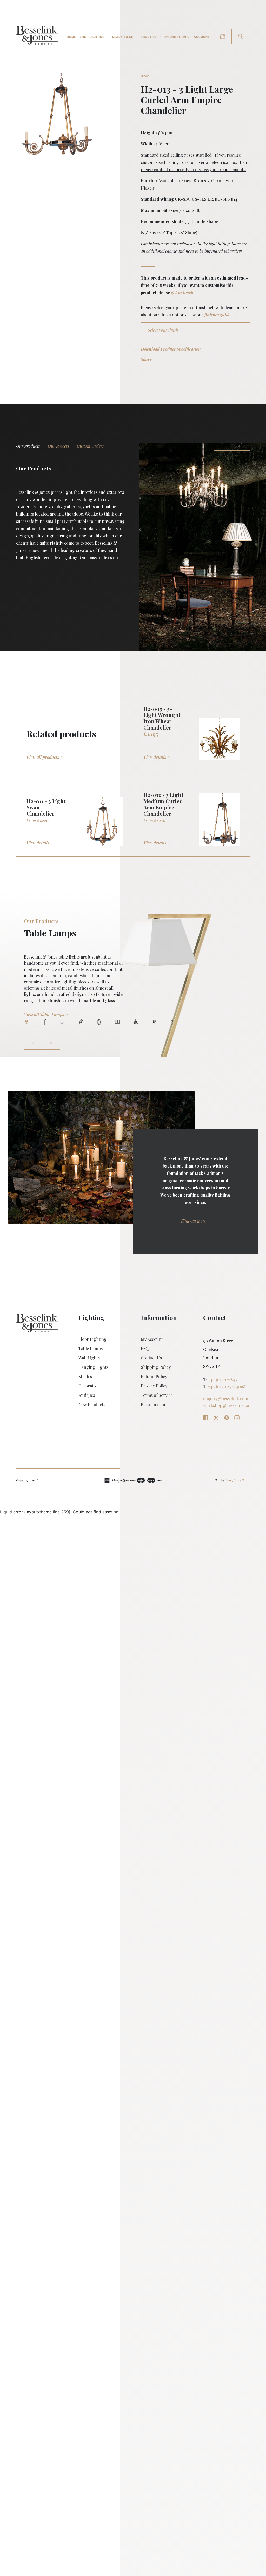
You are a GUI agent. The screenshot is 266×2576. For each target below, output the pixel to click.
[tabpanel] (133, 974)
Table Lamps (91, 1349)
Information (176, 37)
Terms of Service (157, 1395)
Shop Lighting (93, 37)
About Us (149, 37)
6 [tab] (117, 1022)
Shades (85, 1377)
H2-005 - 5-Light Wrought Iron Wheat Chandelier (162, 718)
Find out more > (195, 1221)
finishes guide (217, 315)
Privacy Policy (154, 1386)
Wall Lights (89, 1358)
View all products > (45, 757)
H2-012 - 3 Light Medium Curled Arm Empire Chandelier (163, 804)
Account (202, 37)
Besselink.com (154, 1405)
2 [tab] (58, 447)
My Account (152, 1339)
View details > (157, 757)
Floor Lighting (92, 1339)
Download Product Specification (171, 349)
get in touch (182, 292)
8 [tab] (154, 1022)
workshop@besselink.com (40, 594)
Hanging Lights (93, 1367)
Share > (148, 359)
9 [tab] (172, 1022)
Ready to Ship (124, 37)
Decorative (89, 1386)
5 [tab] (99, 1022)
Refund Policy (154, 1377)
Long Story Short (238, 1480)
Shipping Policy (156, 1367)
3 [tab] (90, 447)
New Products (92, 1405)
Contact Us (151, 1358)
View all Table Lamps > (46, 1014)
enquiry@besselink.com (226, 1399)
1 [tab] (28, 447)
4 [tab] (81, 1022)
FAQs (146, 1349)
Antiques (87, 1395)
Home (71, 37)
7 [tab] (136, 1022)
